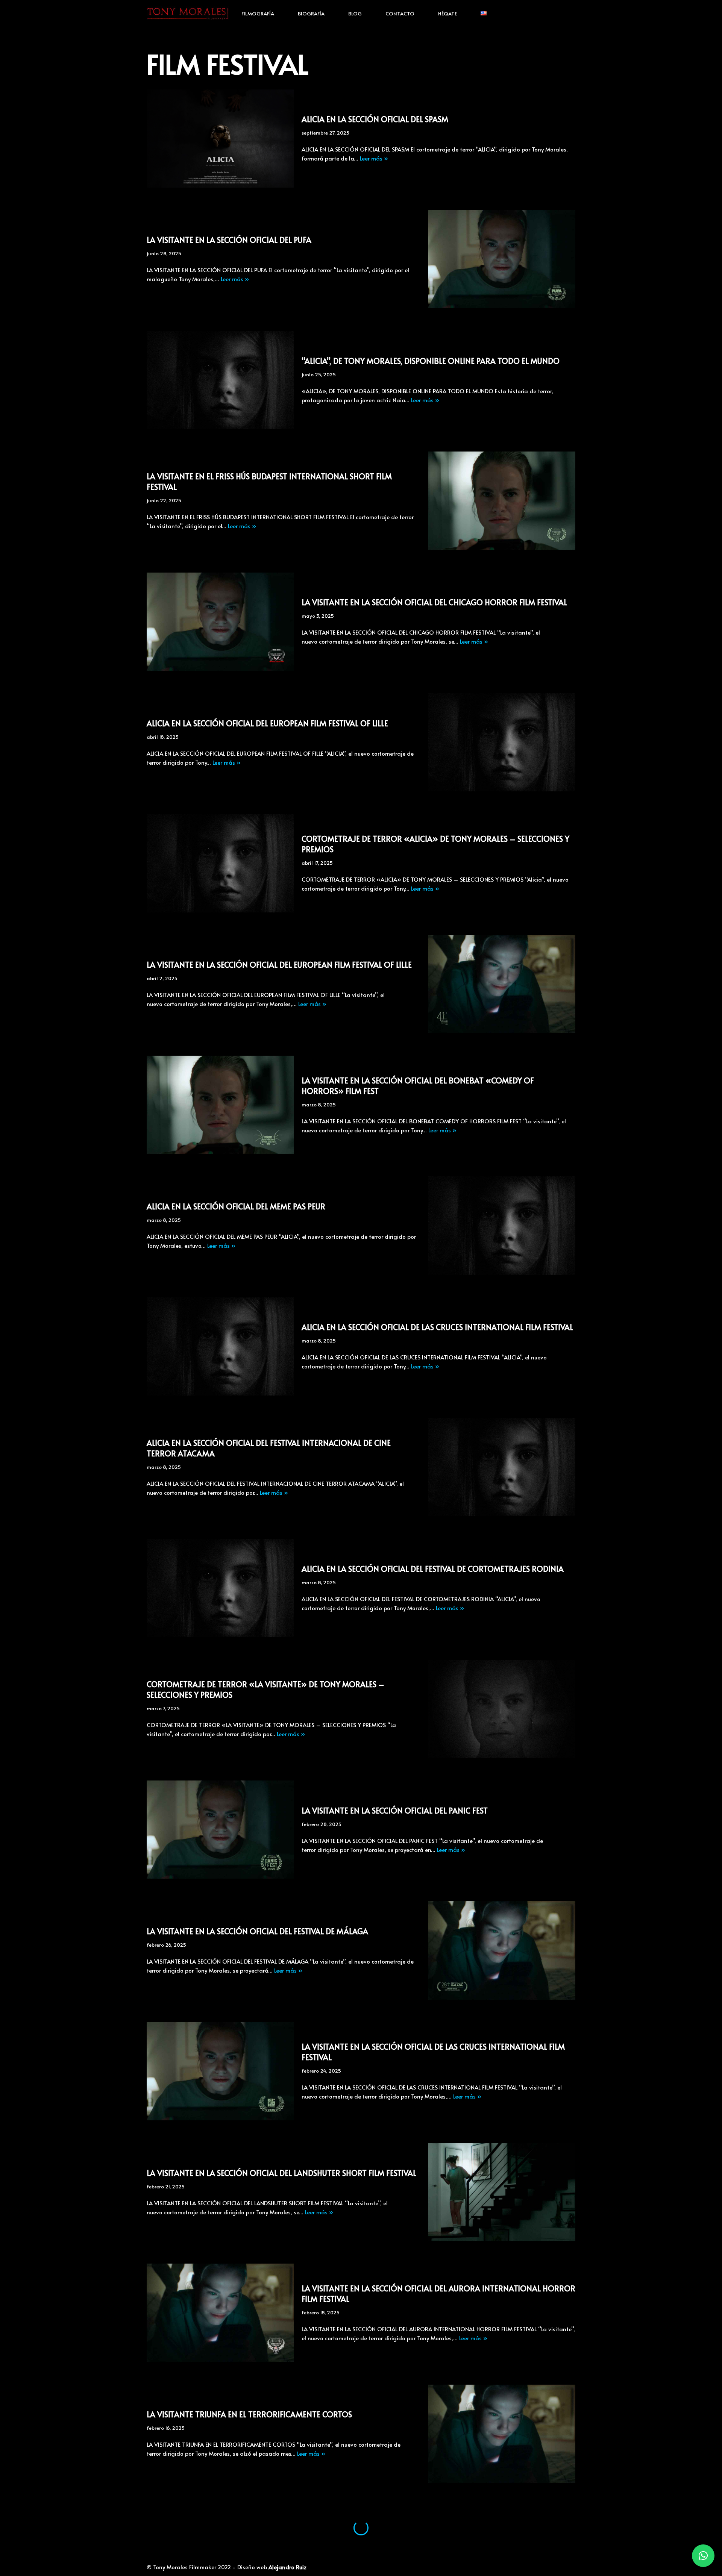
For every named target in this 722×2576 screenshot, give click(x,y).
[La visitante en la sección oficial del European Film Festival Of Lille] (502, 984)
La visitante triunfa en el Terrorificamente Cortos (249, 2414)
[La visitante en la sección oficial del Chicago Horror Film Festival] (220, 622)
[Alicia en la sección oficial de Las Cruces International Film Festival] (220, 1346)
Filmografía (258, 13)
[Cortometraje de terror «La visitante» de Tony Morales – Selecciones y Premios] (502, 1709)
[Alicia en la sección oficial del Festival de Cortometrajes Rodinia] (220, 1588)
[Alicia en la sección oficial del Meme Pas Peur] (502, 1225)
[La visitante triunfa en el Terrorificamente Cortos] (502, 2434)
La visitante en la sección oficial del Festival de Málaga (257, 1931)
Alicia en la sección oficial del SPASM (375, 119)
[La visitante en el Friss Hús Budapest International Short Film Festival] (502, 501)
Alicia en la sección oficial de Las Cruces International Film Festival (437, 1327)
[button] (703, 2556)
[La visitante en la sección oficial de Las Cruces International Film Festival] (220, 2071)
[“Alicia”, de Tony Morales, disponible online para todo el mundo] (220, 380)
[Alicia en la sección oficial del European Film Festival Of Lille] (502, 742)
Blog (355, 13)
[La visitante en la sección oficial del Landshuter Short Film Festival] (502, 2192)
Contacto (400, 13)
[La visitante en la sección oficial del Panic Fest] (220, 1830)
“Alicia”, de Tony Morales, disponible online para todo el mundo (431, 361)
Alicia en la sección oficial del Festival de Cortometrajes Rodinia (433, 1569)
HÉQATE (447, 13)
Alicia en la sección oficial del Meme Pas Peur (236, 1206)
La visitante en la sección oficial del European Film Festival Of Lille (279, 965)
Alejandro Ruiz (287, 2567)
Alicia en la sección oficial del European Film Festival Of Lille (267, 723)
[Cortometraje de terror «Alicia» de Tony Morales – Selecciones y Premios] (220, 863)
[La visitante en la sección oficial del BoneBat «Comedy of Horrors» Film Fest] (220, 1105)
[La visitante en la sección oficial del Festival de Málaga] (502, 1950)
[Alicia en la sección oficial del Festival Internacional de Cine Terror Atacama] (502, 1467)
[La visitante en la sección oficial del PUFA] (502, 259)
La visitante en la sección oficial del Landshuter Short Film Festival (281, 2173)
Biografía (311, 13)
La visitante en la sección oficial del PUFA (229, 240)
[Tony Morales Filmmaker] (188, 13)
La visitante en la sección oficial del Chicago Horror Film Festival (434, 602)
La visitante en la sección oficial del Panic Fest (395, 1811)
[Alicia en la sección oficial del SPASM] (220, 139)
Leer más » (374, 158)
